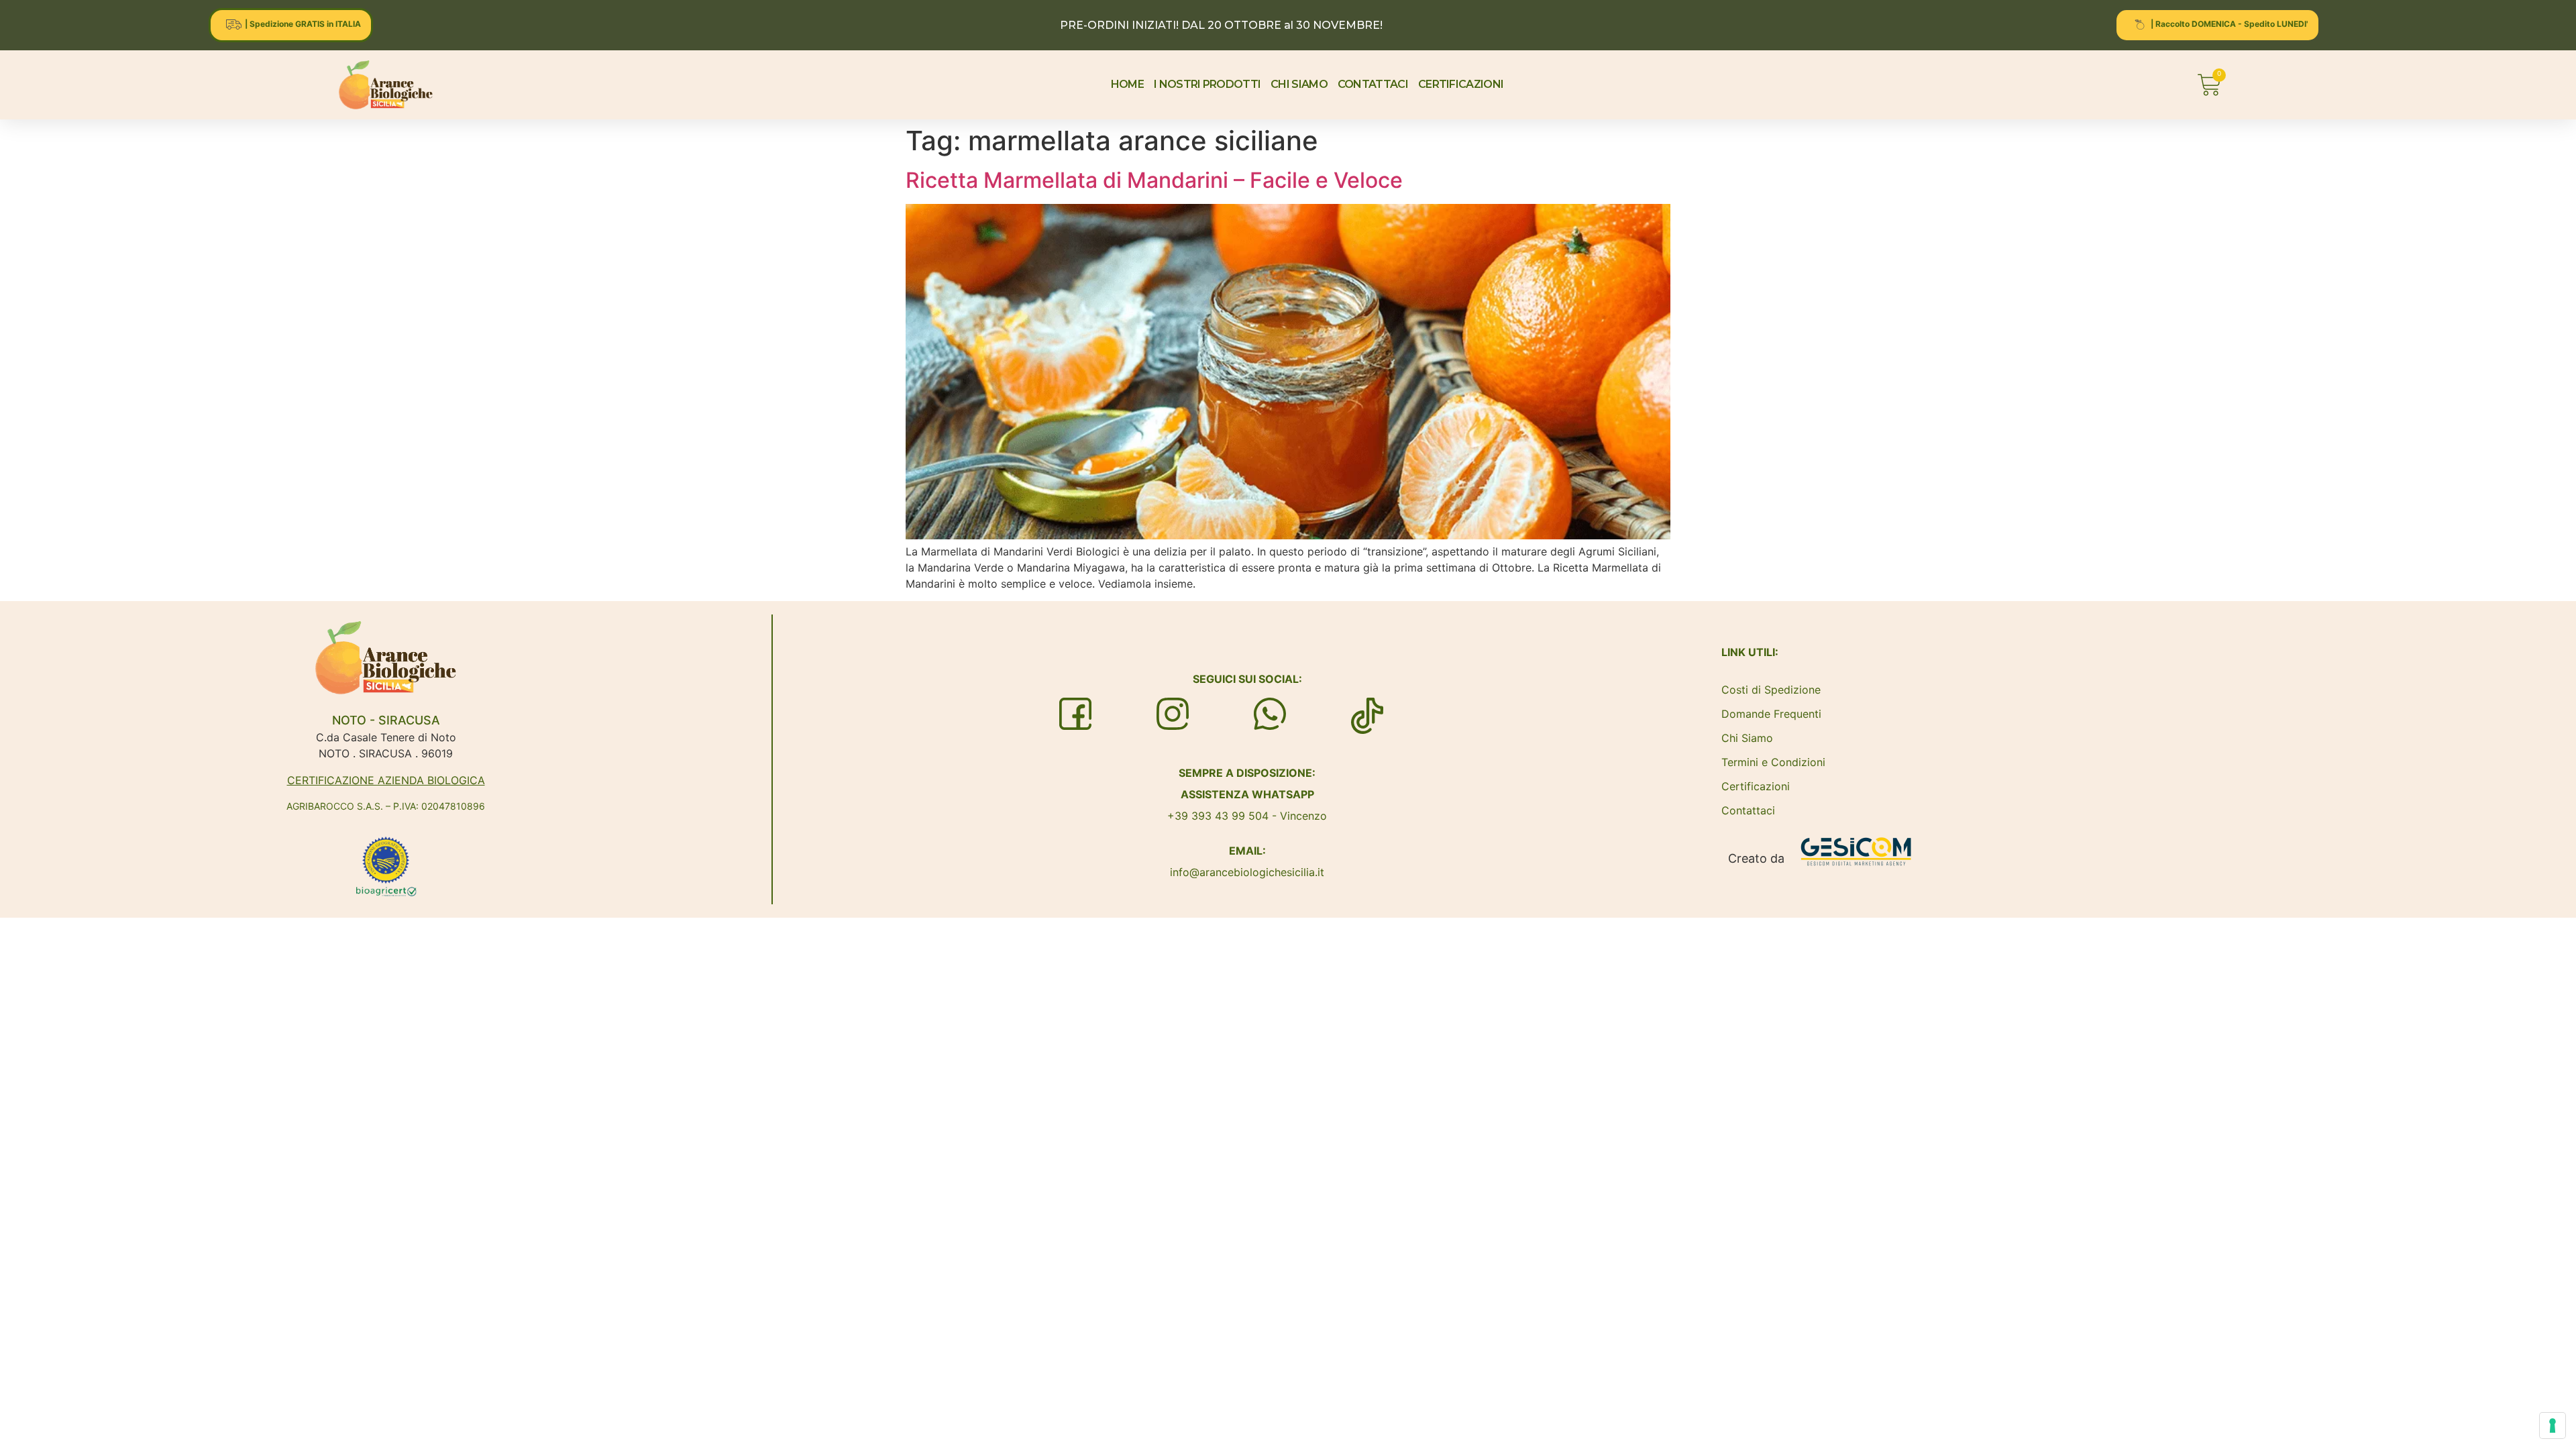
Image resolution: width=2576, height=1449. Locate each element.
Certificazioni (1756, 786)
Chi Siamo (1747, 738)
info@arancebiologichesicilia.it (1247, 872)
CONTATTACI (1373, 84)
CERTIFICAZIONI (1461, 84)
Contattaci (1748, 810)
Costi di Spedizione (1771, 690)
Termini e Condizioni (1773, 762)
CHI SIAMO (1299, 84)
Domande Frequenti (1771, 714)
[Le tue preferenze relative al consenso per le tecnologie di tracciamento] (2553, 1426)
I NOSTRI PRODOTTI (1207, 84)
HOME (1127, 84)
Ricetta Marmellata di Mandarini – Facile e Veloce (1154, 180)
